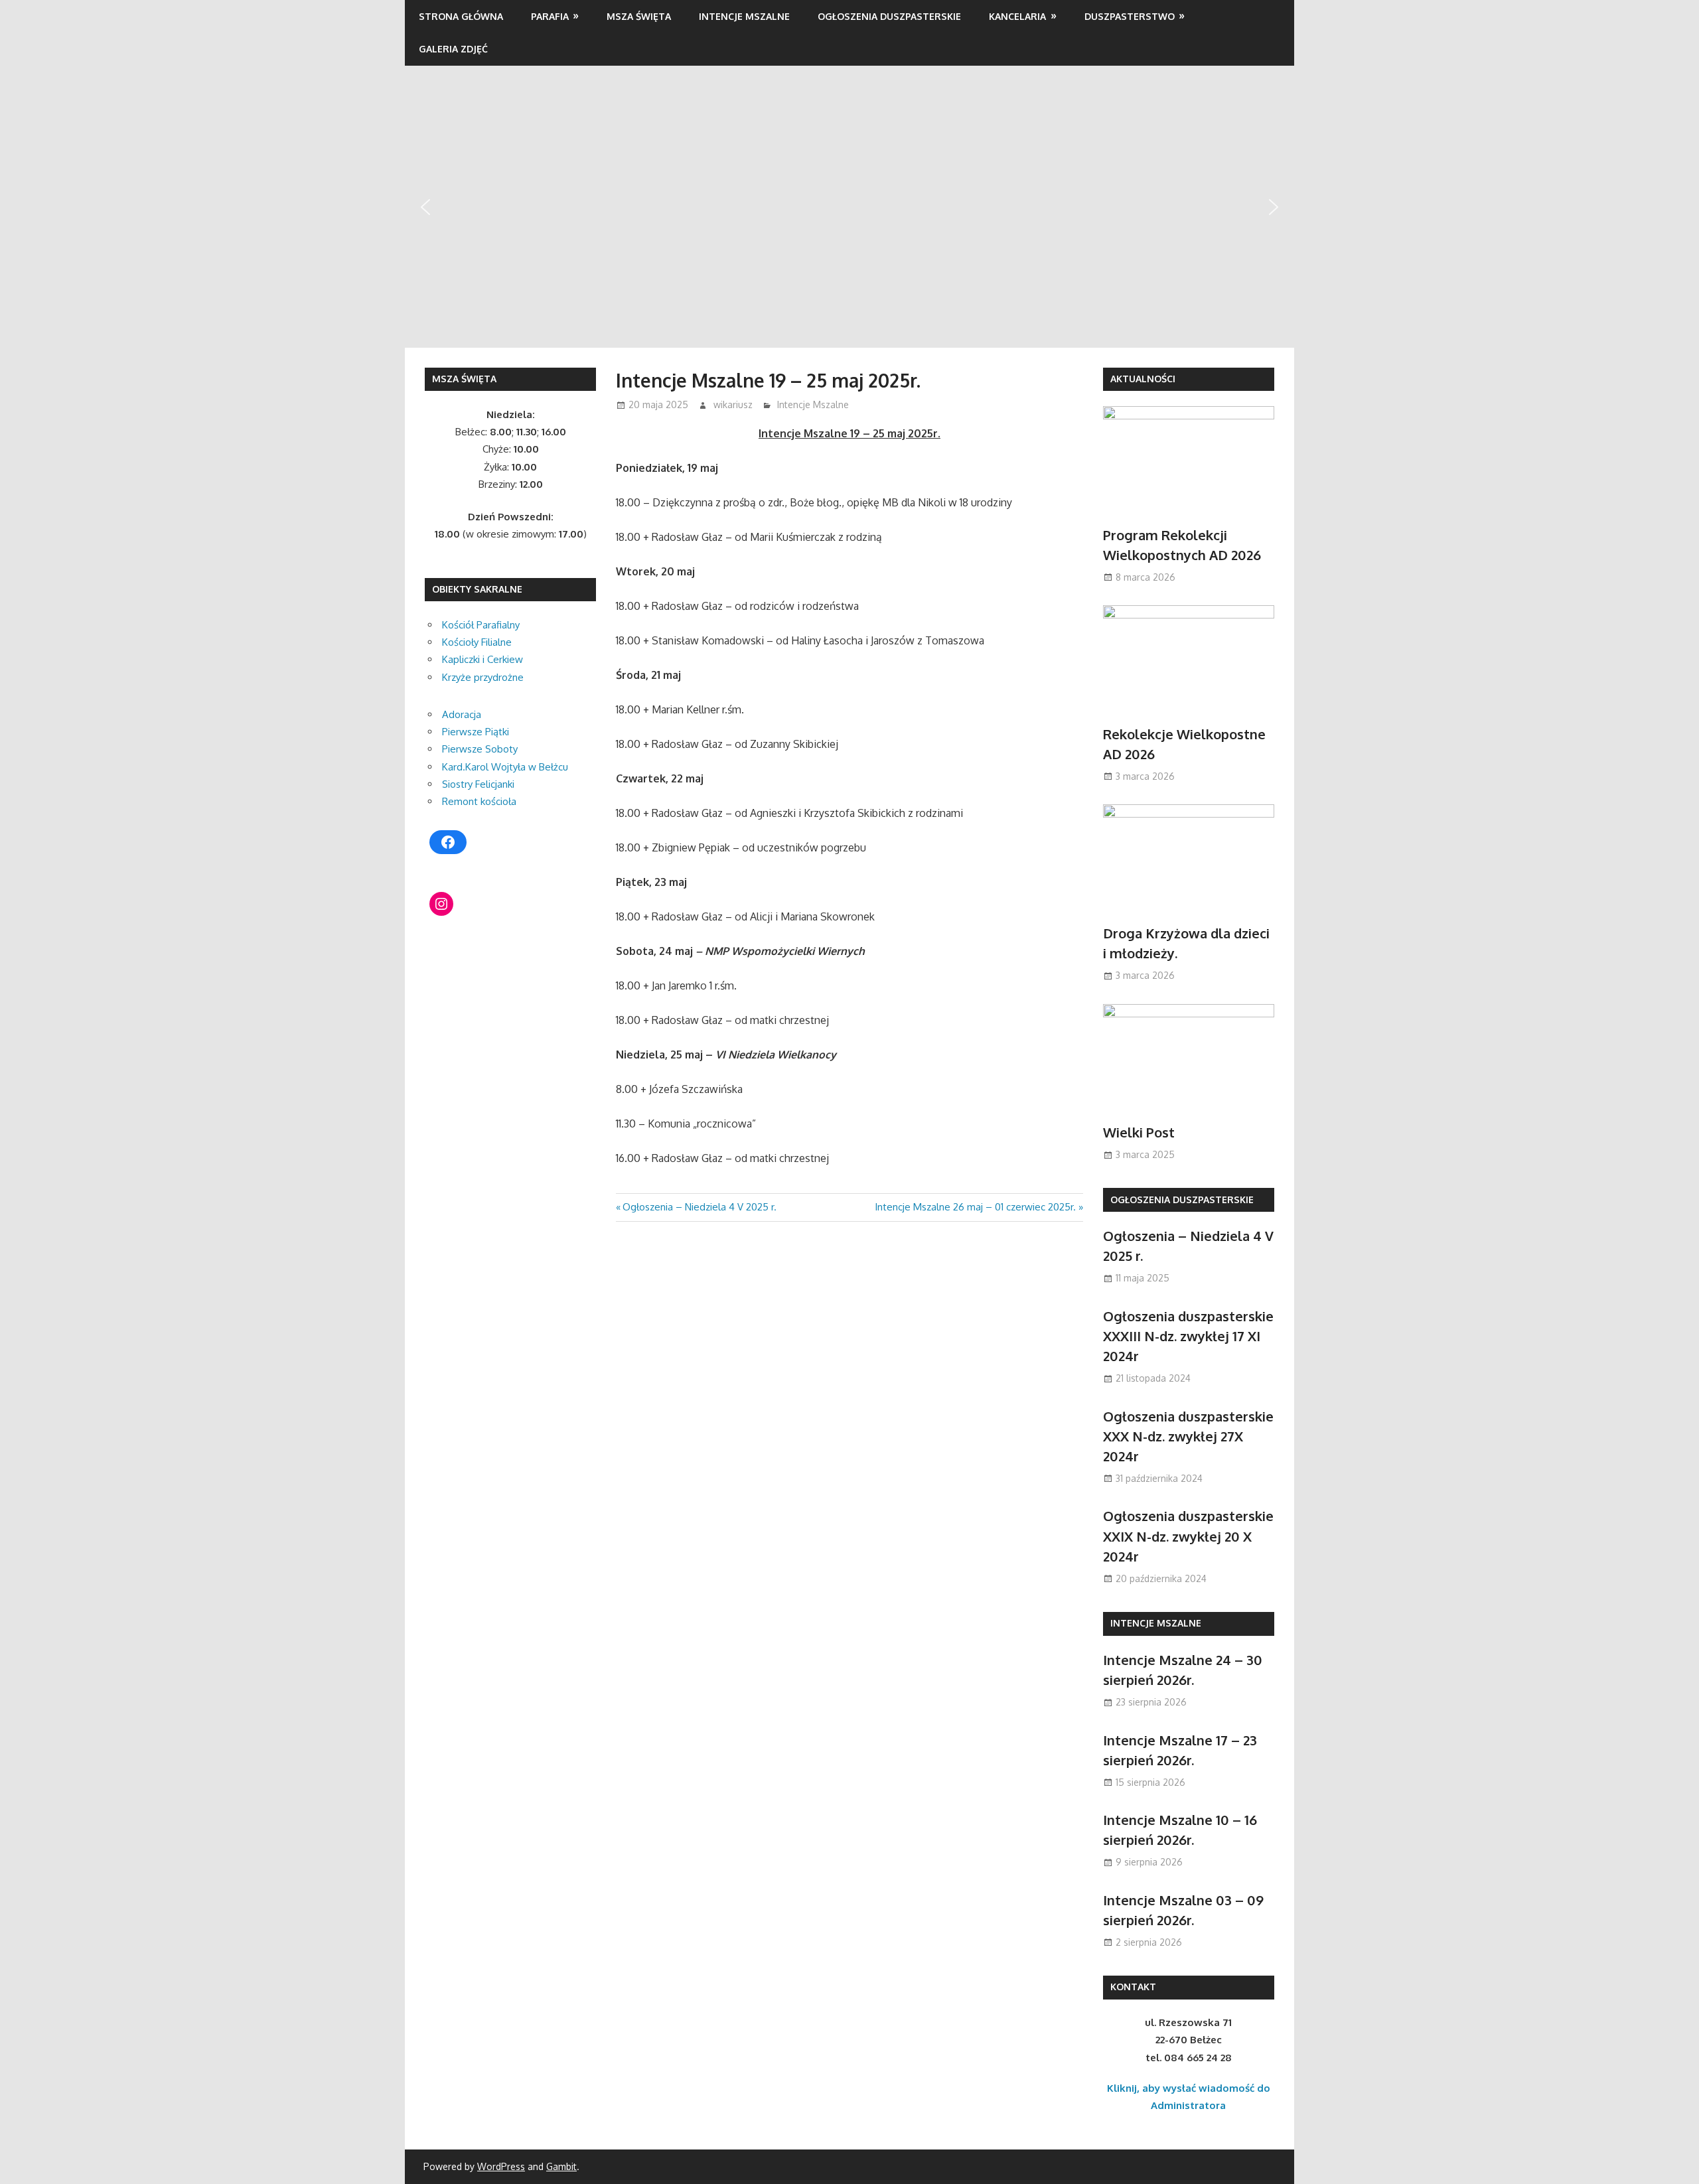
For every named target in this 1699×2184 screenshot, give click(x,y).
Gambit (561, 2166)
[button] (425, 207)
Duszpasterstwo (1130, 16)
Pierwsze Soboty (480, 749)
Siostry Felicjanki (478, 784)
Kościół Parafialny (481, 625)
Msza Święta (639, 16)
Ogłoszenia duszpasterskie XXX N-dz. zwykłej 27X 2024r (1188, 1436)
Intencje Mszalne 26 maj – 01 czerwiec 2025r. (975, 1207)
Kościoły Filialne (477, 642)
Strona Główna (461, 16)
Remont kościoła (479, 801)
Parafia (550, 16)
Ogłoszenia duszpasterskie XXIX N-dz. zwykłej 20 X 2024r (1188, 1536)
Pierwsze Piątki (476, 732)
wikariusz (733, 404)
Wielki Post (1139, 1132)
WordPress (501, 2166)
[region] (849, 206)
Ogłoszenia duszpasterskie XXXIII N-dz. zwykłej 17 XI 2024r (1188, 1336)
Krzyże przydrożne (483, 677)
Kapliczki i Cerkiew (482, 659)
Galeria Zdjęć (453, 49)
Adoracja (462, 714)
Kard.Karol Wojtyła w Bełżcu (505, 767)
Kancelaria (1017, 16)
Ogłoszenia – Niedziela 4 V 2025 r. (699, 1207)
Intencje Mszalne (744, 16)
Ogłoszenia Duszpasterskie (889, 16)
